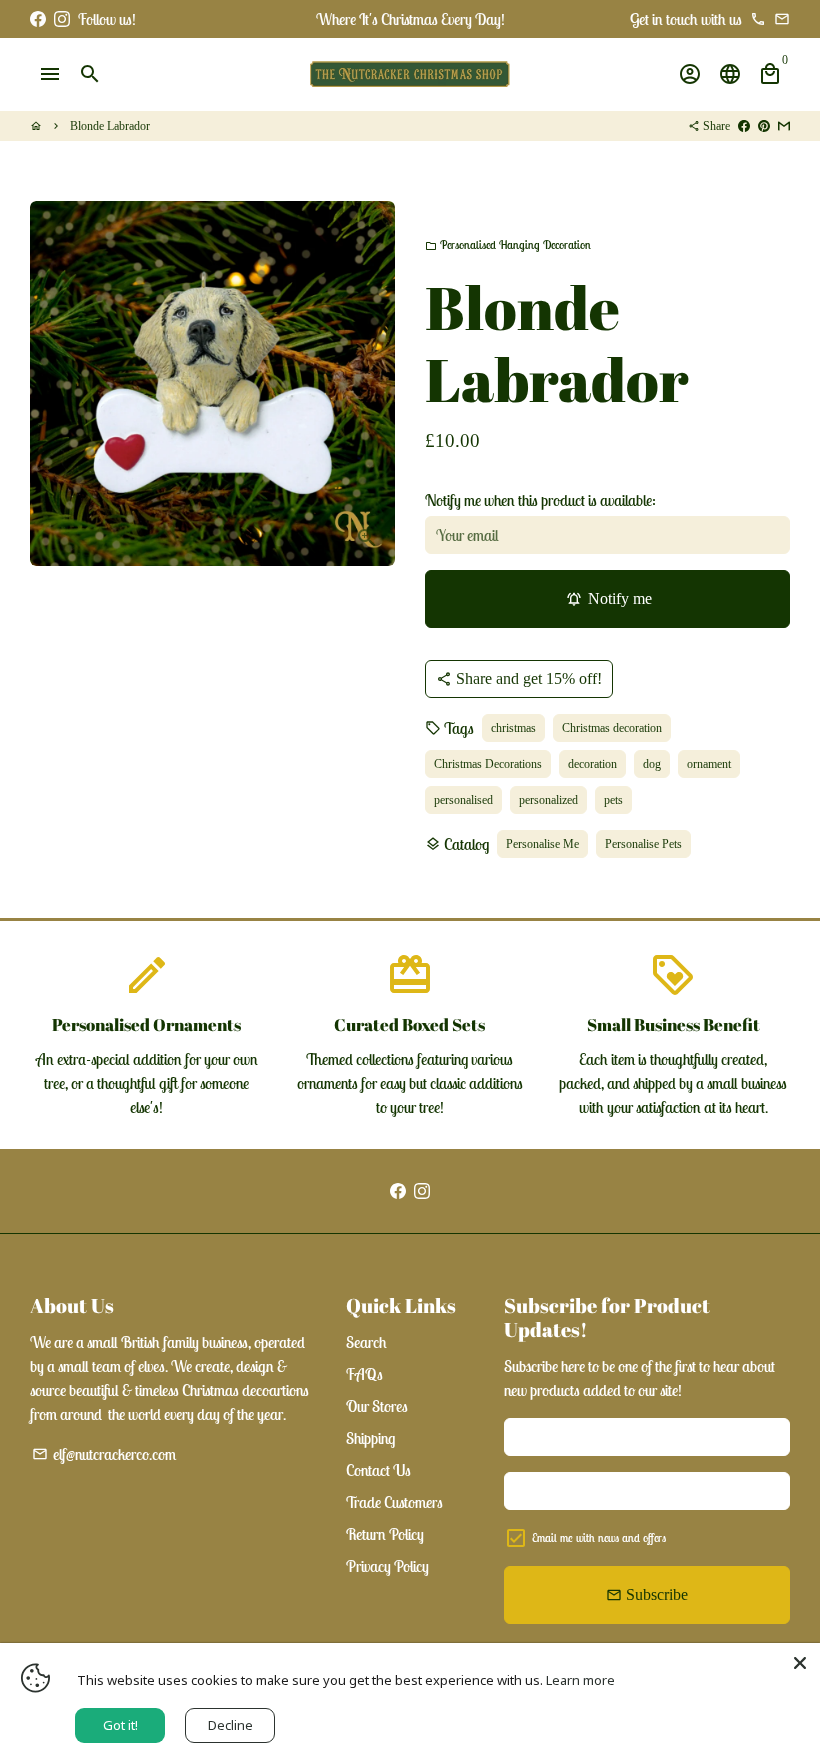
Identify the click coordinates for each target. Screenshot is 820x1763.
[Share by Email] (784, 126)
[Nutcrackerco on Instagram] (62, 19)
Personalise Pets (643, 844)
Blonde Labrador (110, 126)
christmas (513, 728)
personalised (463, 800)
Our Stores (377, 1406)
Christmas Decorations (488, 764)
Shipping (370, 1438)
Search (366, 1342)
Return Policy (385, 1534)
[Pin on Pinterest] (764, 126)
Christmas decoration (612, 728)
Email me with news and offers (599, 1537)
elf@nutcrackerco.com (104, 1454)
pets (613, 800)
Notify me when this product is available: (540, 500)
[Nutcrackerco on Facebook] (38, 19)
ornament (709, 764)
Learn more (580, 1680)
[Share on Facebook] (744, 126)
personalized (548, 800)
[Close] (800, 1663)
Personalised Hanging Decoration (508, 244)
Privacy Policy (387, 1566)
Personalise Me (542, 844)
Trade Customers (394, 1502)
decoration (592, 764)
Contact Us (378, 1470)
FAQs (364, 1374)
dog (652, 764)
